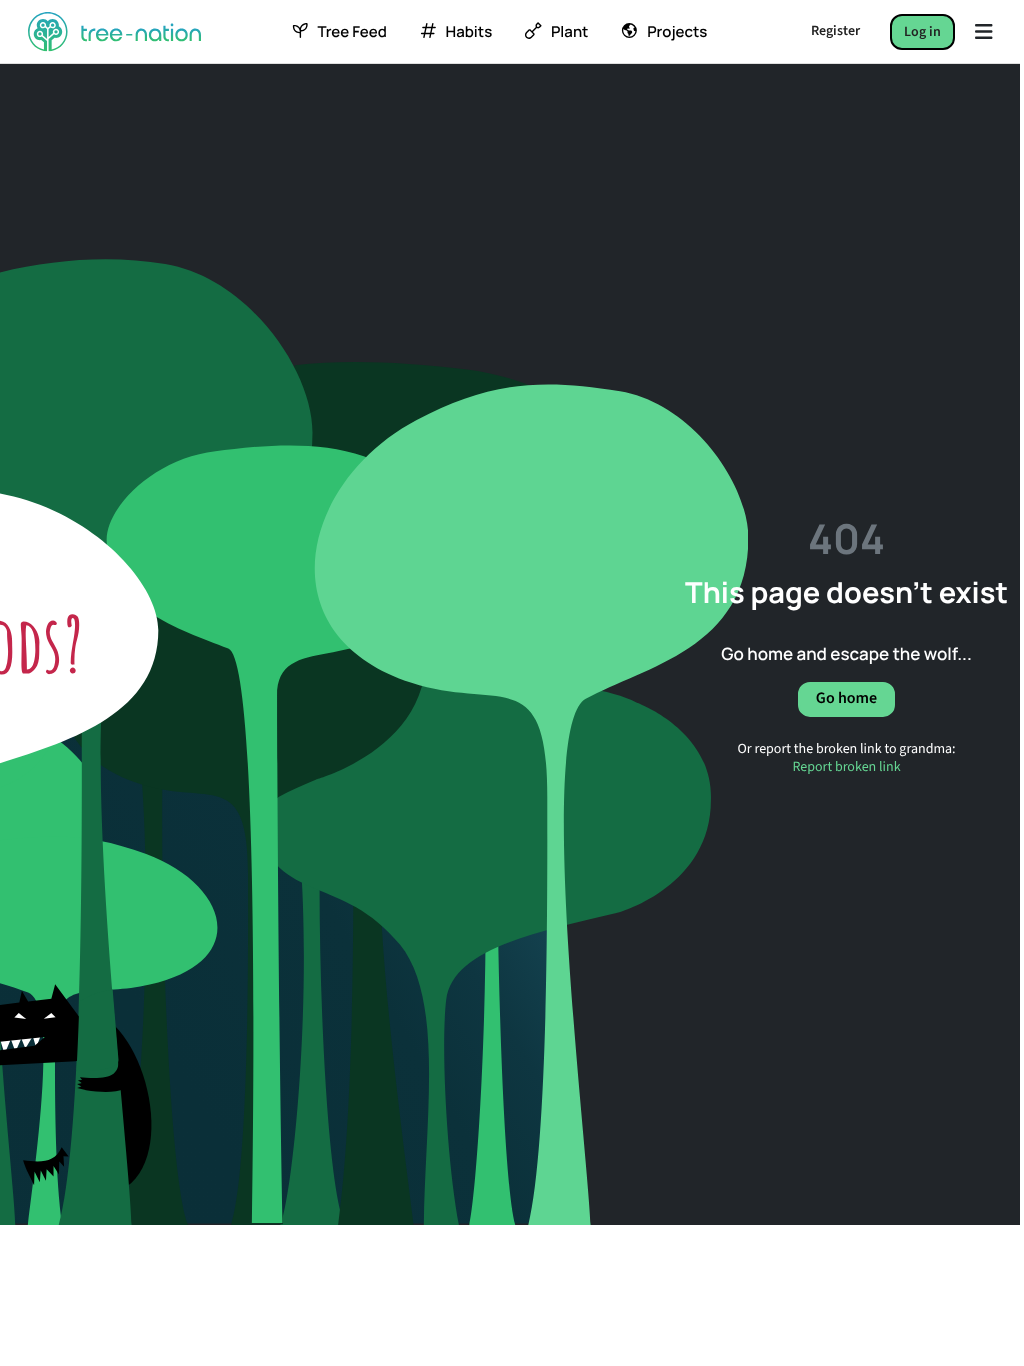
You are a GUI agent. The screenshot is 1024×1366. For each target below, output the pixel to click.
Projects (677, 32)
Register (835, 31)
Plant (569, 32)
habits (469, 32)
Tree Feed (351, 32)
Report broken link (846, 766)
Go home (846, 699)
